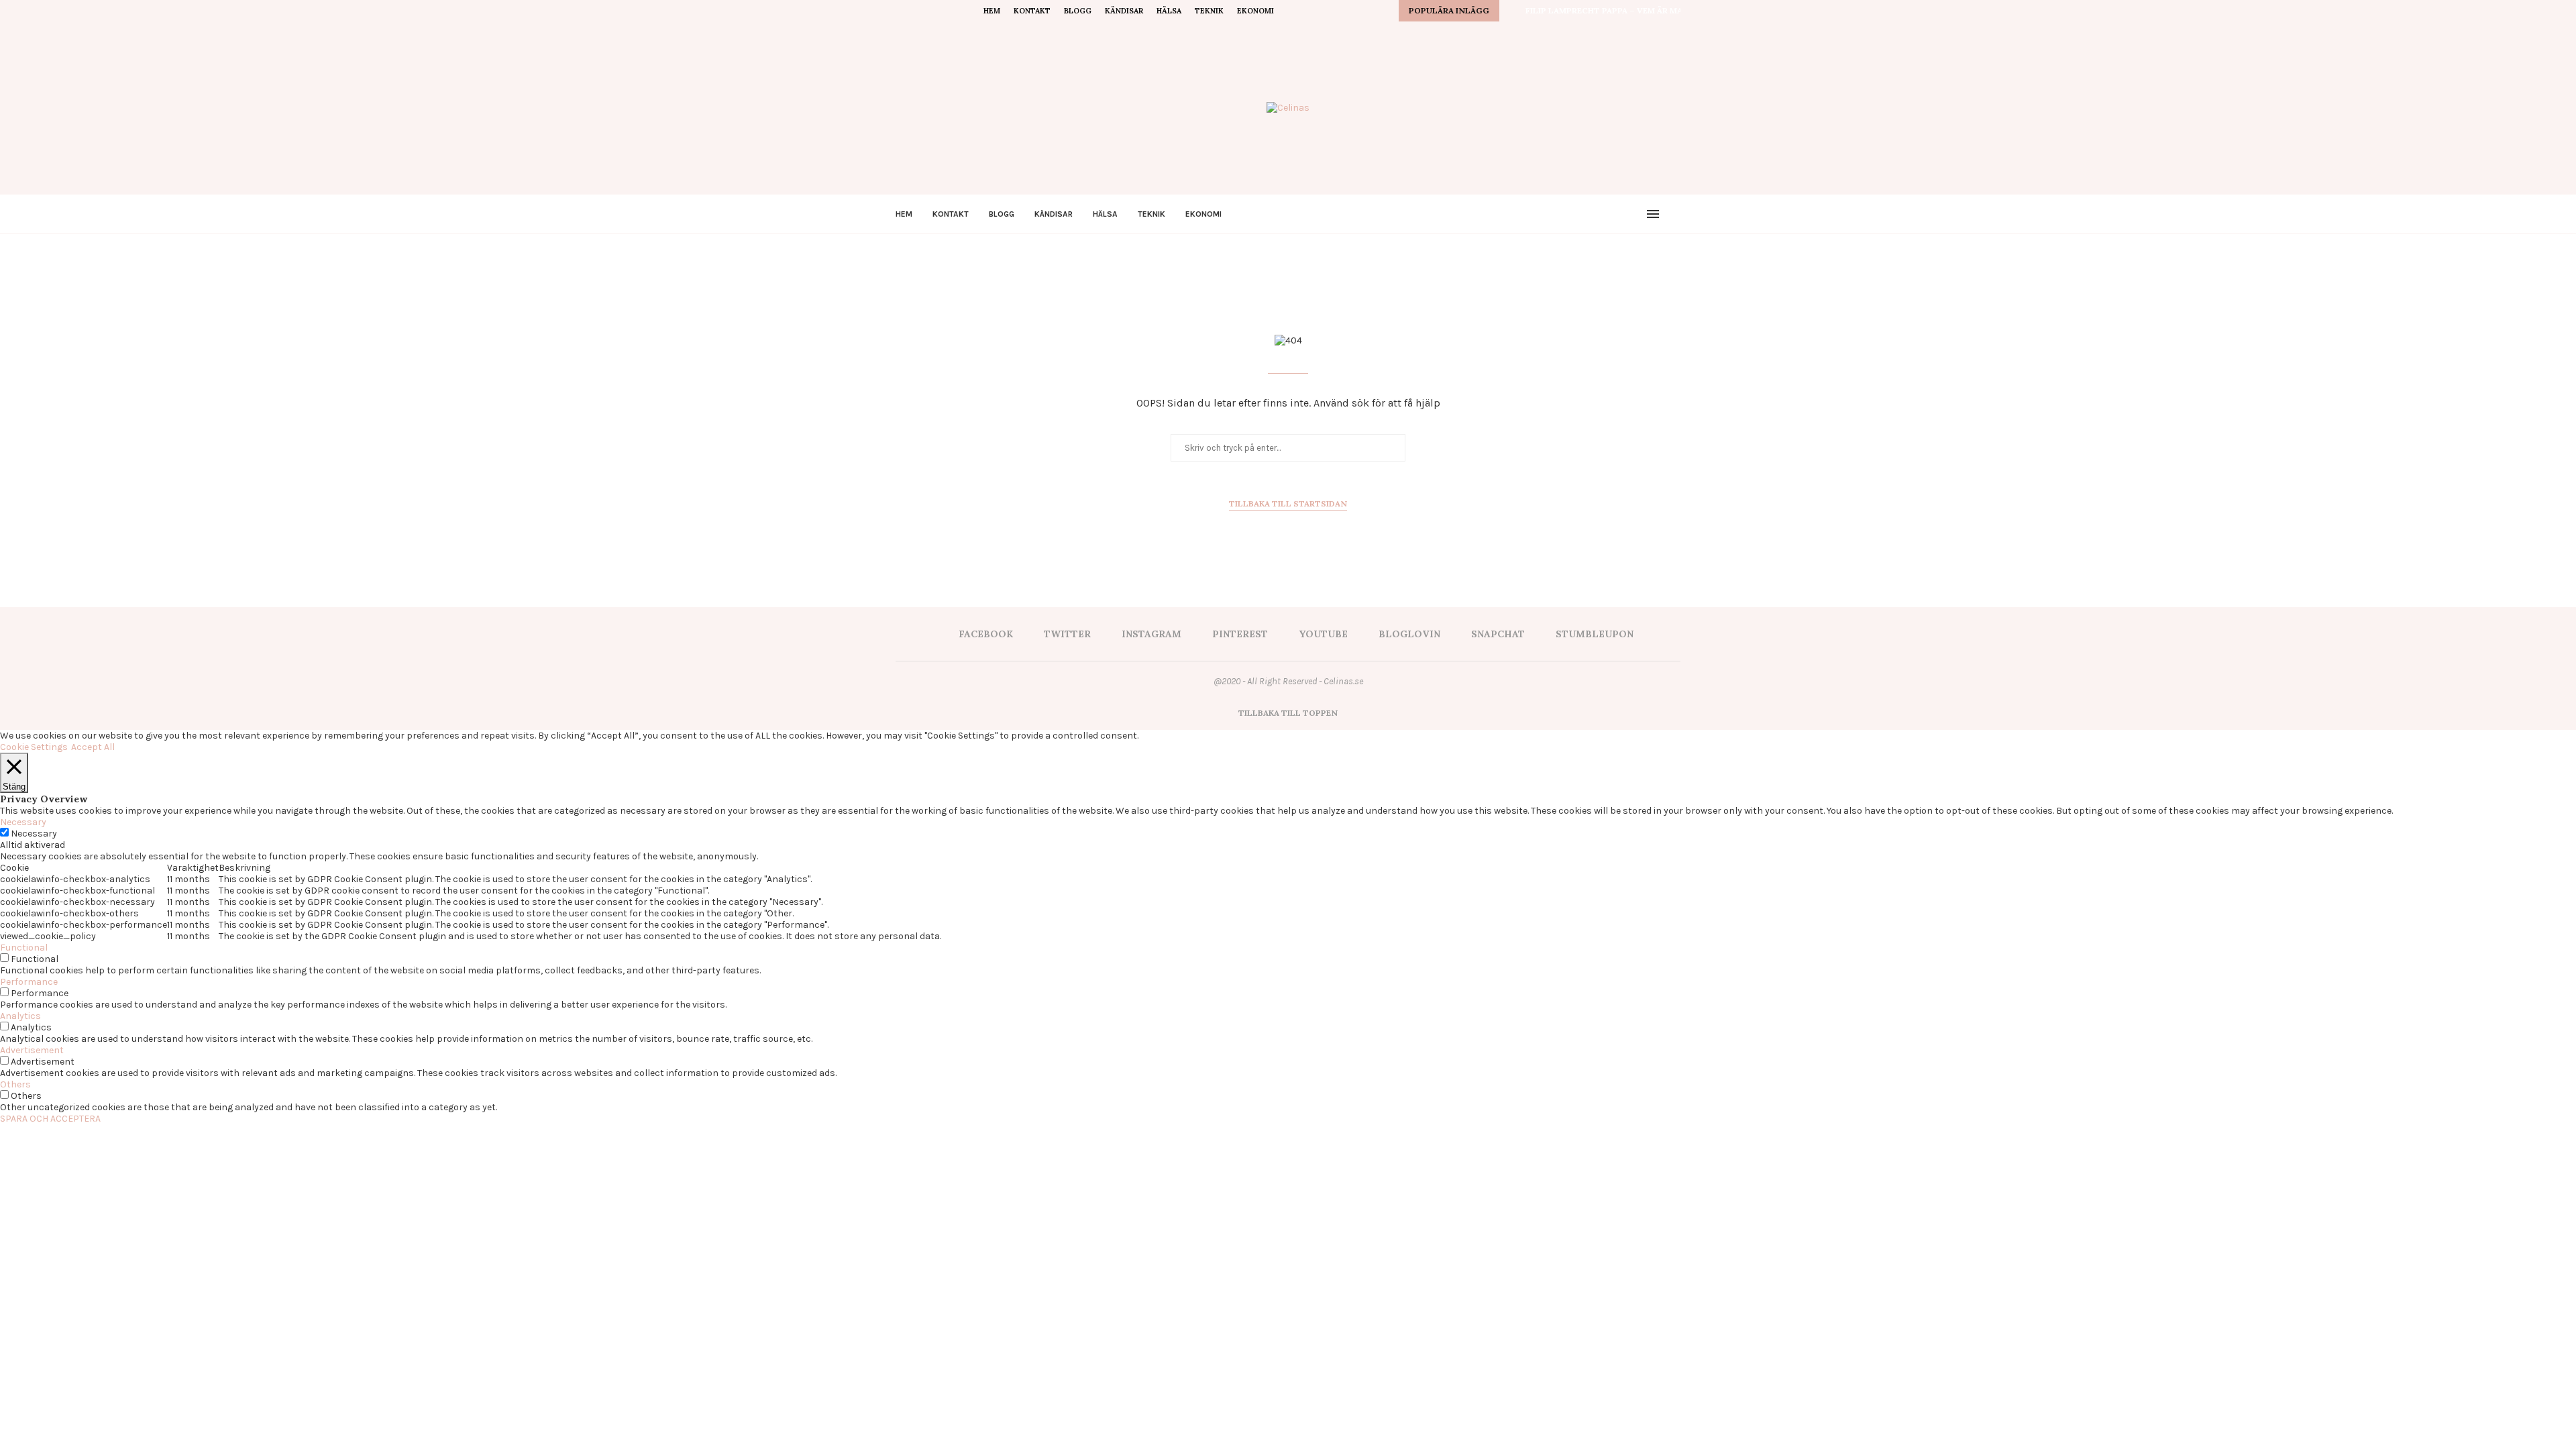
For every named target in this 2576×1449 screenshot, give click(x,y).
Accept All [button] (93, 747)
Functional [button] (24, 948)
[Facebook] (899, 11)
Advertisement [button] (32, 1050)
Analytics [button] (20, 1016)
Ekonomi (1255, 11)
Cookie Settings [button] (34, 747)
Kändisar (1124, 11)
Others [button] (15, 1084)
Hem (992, 11)
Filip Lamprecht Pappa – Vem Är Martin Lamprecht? (1643, 10)
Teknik (1209, 11)
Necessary (34, 834)
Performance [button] (29, 982)
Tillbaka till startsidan (1288, 503)
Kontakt (1032, 11)
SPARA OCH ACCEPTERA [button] (50, 1119)
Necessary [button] (23, 822)
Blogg (1078, 11)
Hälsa (1169, 11)
